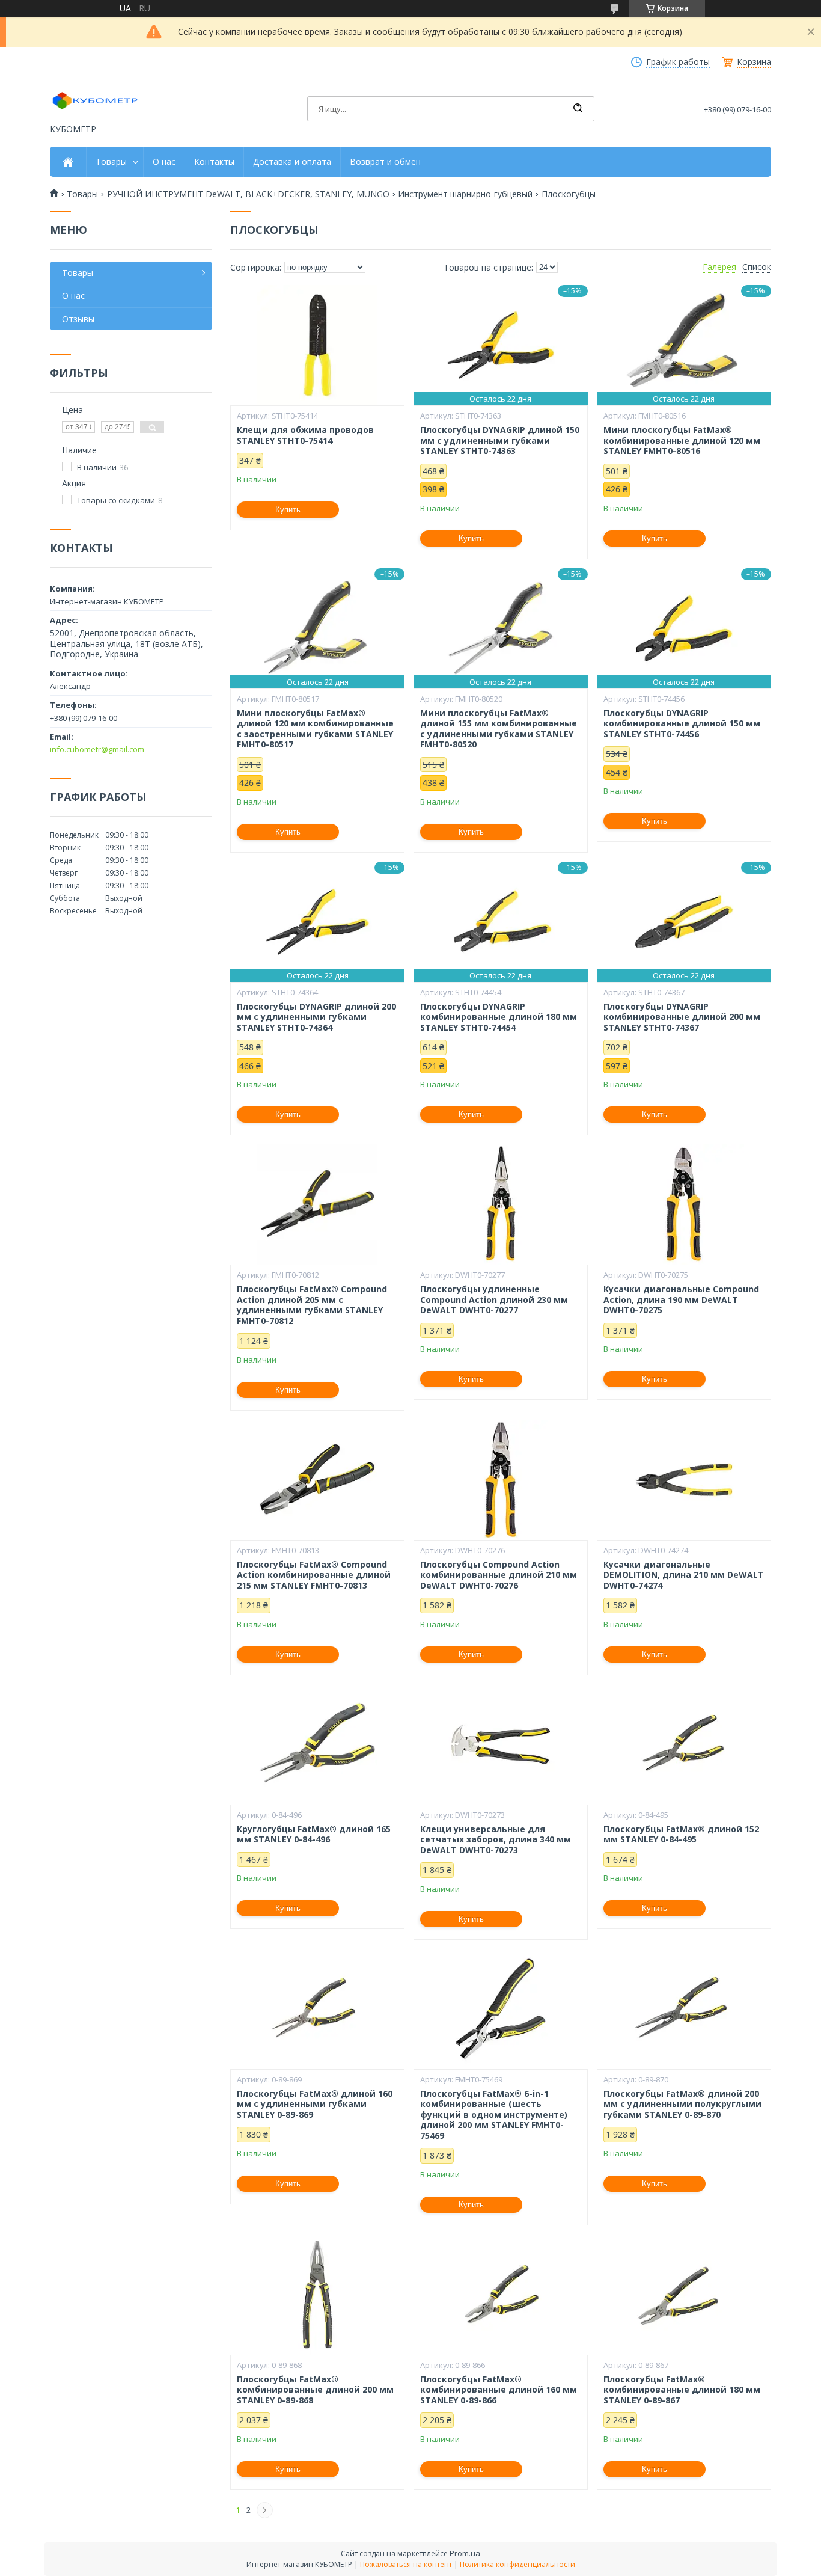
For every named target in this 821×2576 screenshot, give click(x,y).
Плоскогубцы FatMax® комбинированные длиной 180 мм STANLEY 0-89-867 (682, 2390)
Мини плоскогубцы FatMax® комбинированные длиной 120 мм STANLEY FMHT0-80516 (682, 440)
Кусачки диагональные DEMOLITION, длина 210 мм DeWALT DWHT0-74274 (684, 1575)
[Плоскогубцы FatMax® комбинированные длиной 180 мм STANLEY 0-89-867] (684, 2295)
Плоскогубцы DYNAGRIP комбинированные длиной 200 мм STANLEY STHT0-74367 (682, 1017)
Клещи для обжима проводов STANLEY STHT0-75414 (305, 435)
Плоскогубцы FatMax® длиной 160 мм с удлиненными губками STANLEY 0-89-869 (315, 2104)
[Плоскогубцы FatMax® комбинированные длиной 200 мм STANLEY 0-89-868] (317, 2295)
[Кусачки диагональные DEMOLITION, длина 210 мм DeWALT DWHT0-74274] (684, 1480)
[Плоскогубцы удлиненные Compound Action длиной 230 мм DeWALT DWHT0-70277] (501, 1204)
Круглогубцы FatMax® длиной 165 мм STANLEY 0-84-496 (314, 1834)
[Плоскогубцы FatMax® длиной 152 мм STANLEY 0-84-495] (684, 1744)
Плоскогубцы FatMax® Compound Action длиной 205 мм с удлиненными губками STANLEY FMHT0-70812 (312, 1305)
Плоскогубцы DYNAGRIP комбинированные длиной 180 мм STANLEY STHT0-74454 (499, 1017)
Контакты (214, 162)
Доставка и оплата (292, 162)
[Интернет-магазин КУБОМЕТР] (95, 100)
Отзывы (78, 319)
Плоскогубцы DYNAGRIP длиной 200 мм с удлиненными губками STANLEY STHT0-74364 (316, 1017)
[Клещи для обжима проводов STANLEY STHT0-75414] (317, 345)
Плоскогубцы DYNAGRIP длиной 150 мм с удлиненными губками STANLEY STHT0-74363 (500, 440)
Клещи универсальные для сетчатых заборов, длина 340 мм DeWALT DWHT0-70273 (496, 1840)
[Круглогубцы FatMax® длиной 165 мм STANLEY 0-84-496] (317, 1744)
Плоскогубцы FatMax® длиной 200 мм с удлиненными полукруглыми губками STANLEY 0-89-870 (682, 2104)
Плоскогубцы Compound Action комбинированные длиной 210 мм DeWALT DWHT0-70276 (499, 1575)
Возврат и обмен (385, 162)
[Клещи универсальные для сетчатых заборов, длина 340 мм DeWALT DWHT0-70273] (501, 1744)
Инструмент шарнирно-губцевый (465, 194)
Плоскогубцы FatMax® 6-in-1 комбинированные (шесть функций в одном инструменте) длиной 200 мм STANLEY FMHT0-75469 (494, 2115)
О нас (164, 162)
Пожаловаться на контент (406, 2564)
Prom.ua (465, 2553)
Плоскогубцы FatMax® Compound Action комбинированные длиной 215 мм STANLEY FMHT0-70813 (314, 1575)
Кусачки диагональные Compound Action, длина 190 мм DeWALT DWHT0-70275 (681, 1300)
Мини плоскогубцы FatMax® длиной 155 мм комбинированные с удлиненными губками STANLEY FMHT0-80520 (499, 729)
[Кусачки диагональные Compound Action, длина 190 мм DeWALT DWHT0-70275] (684, 1204)
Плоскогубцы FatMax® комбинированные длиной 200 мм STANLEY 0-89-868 (315, 2390)
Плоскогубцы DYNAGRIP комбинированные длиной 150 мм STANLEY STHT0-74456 (682, 724)
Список (757, 267)
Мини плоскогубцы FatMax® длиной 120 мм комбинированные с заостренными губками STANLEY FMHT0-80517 (315, 729)
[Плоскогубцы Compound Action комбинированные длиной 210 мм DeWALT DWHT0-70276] (501, 1480)
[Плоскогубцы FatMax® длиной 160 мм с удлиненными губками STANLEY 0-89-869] (317, 2009)
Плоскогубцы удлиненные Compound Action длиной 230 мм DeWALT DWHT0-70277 (494, 1300)
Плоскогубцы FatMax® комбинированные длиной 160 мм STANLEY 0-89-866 (499, 2390)
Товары (111, 162)
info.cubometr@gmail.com (97, 749)
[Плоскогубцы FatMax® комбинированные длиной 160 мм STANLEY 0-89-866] (501, 2295)
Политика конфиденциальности (517, 2564)
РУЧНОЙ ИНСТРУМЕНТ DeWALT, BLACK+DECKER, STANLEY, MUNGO (248, 194)
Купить (288, 510)
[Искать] (578, 109)
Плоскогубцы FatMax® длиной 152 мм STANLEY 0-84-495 (681, 1834)
